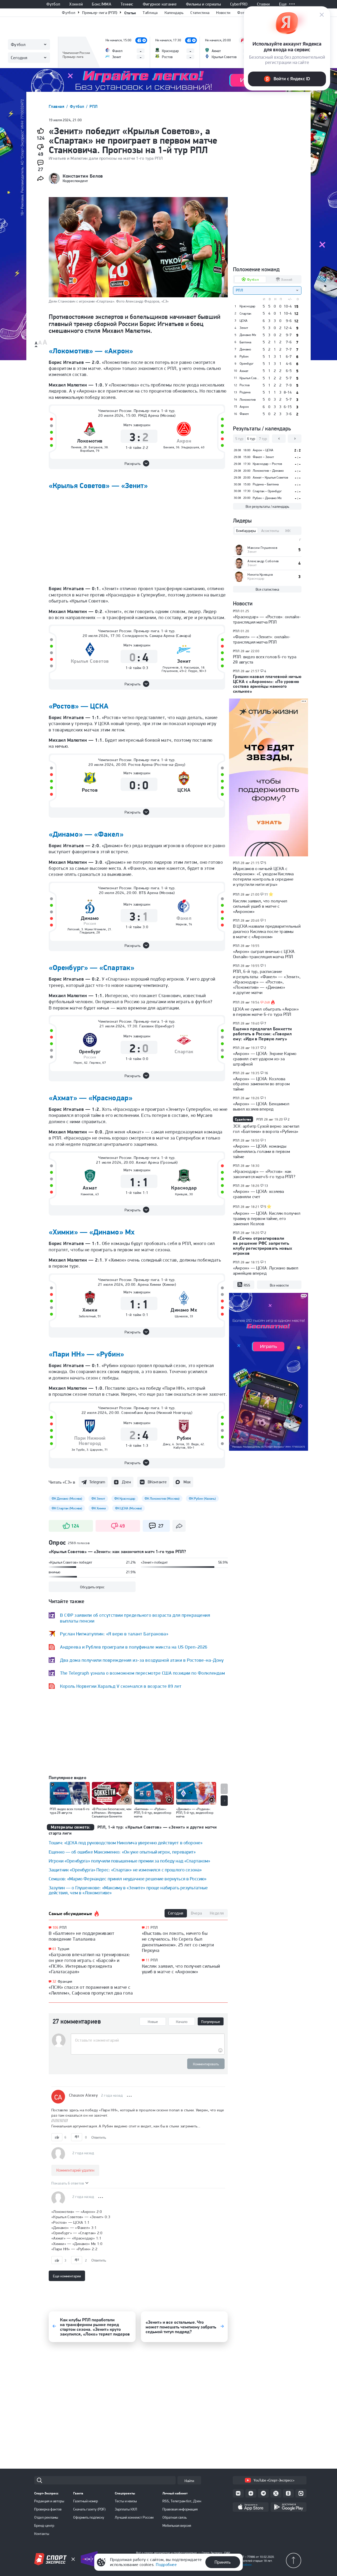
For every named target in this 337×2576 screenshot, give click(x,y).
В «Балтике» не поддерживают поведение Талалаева (82, 1936)
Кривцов (181, 1194)
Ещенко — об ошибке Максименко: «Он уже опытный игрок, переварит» (122, 1852)
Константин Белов (83, 176)
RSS (247, 1285)
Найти (189, 2481)
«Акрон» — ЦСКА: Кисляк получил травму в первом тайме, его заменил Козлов (267, 1218)
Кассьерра (192, 667)
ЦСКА (184, 790)
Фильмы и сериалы (203, 4)
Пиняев (76, 447)
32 (54, 1982)
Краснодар (184, 1188)
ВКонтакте (157, 1482)
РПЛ (93, 106)
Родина (245, 392)
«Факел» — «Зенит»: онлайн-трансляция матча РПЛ (262, 639)
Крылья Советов (90, 661)
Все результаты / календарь (267, 506)
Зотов (180, 1444)
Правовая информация (180, 2509)
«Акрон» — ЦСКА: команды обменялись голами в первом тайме (261, 1151)
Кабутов (180, 1448)
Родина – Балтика (266, 484)
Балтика (245, 342)
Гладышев (87, 932)
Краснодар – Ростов (267, 464)
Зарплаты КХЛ (126, 2509)
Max (187, 1482)
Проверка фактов (48, 2509)
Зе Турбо (78, 1450)
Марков (181, 924)
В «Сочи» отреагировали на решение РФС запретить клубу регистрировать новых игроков (263, 1246)
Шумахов (181, 1316)
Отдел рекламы (46, 2517)
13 (266, 1186)
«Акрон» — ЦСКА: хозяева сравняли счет (258, 1194)
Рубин (184, 1438)
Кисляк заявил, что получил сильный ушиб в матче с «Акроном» (181, 1969)
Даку (167, 1444)
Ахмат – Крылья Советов (270, 477)
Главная (57, 106)
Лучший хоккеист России (134, 2517)
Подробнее (166, 2565)
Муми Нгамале (95, 929)
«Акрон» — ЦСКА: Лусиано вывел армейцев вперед (266, 1271)
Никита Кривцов (260, 574)
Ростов (90, 790)
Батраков (96, 447)
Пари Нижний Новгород (90, 1441)
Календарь (174, 13)
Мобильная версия (177, 2525)
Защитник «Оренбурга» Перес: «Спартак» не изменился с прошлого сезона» (125, 1870)
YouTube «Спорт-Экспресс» (274, 2480)
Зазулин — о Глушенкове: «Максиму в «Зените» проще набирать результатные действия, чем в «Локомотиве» (128, 1890)
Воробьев (87, 451)
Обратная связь (175, 2517)
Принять (223, 2562)
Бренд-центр (44, 2525)
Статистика (200, 13)
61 (54, 1949)
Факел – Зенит (263, 457)
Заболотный (87, 1316)
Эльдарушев (190, 447)
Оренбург (90, 1052)
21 (148, 1928)
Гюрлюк (95, 1063)
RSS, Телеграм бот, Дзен (182, 2501)
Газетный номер (86, 2501)
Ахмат (90, 1188)
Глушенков (171, 667)
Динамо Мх (184, 1310)
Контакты (42, 2534)
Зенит (184, 661)
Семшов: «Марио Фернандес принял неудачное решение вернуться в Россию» (128, 1879)
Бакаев (169, 447)
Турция (64, 1949)
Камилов (87, 1194)
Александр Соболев (263, 561)
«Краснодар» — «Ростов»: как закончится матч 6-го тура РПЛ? (264, 1174)
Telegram (97, 1482)
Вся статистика (267, 589)
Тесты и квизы (126, 2501)
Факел (184, 918)
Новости (223, 13)
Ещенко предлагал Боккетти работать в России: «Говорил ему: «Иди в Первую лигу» (262, 1034)
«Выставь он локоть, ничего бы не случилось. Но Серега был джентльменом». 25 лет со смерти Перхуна (178, 1942)
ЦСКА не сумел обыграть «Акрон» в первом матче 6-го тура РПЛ (266, 1012)
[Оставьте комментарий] (148, 2040)
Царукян (96, 1450)
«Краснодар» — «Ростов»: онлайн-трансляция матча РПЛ (267, 619)
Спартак (184, 1052)
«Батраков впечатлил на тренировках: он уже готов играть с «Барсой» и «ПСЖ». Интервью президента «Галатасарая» (90, 1963)
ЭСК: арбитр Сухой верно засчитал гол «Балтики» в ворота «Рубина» (266, 1129)
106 (55, 1928)
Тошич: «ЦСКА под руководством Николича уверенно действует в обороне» (126, 1843)
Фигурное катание (160, 4)
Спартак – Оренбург (267, 491)
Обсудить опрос (92, 1587)
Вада (195, 1444)
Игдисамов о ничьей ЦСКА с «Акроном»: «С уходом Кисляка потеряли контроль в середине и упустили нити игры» (263, 876)
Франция (65, 1981)
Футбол (53, 4)
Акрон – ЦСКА (263, 450)
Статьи (130, 13)
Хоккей (76, 4)
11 (148, 1960)
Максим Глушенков (262, 548)
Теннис (127, 4)
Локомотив (90, 441)
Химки (90, 1310)
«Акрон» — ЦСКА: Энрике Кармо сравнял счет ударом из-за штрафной (265, 1059)
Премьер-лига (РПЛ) (100, 13)
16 (266, 1073)
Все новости (279, 1285)
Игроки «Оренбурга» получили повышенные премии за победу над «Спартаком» (130, 1861)
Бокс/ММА (102, 4)
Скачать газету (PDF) (89, 2509)
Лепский (73, 929)
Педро (193, 671)
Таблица (150, 13)
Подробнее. (245, 2565)
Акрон (184, 441)
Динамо (90, 918)
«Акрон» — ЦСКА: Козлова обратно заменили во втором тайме (261, 1084)
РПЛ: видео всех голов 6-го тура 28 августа (265, 659)
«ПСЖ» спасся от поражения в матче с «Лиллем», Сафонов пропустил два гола (91, 1990)
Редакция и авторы (49, 2501)
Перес (78, 1063)
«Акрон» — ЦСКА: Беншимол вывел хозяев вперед (261, 1106)
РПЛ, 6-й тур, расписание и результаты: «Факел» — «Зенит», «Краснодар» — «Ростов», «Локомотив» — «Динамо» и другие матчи (267, 982)
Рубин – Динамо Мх (267, 498)
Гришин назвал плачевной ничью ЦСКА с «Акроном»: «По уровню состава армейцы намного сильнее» (267, 684)
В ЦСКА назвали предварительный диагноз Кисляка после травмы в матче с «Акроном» (267, 931)
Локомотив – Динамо (268, 471)
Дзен (126, 1482)
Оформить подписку (89, 2517)
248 (267, 1002)
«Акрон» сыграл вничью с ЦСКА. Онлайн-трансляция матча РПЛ (264, 954)
